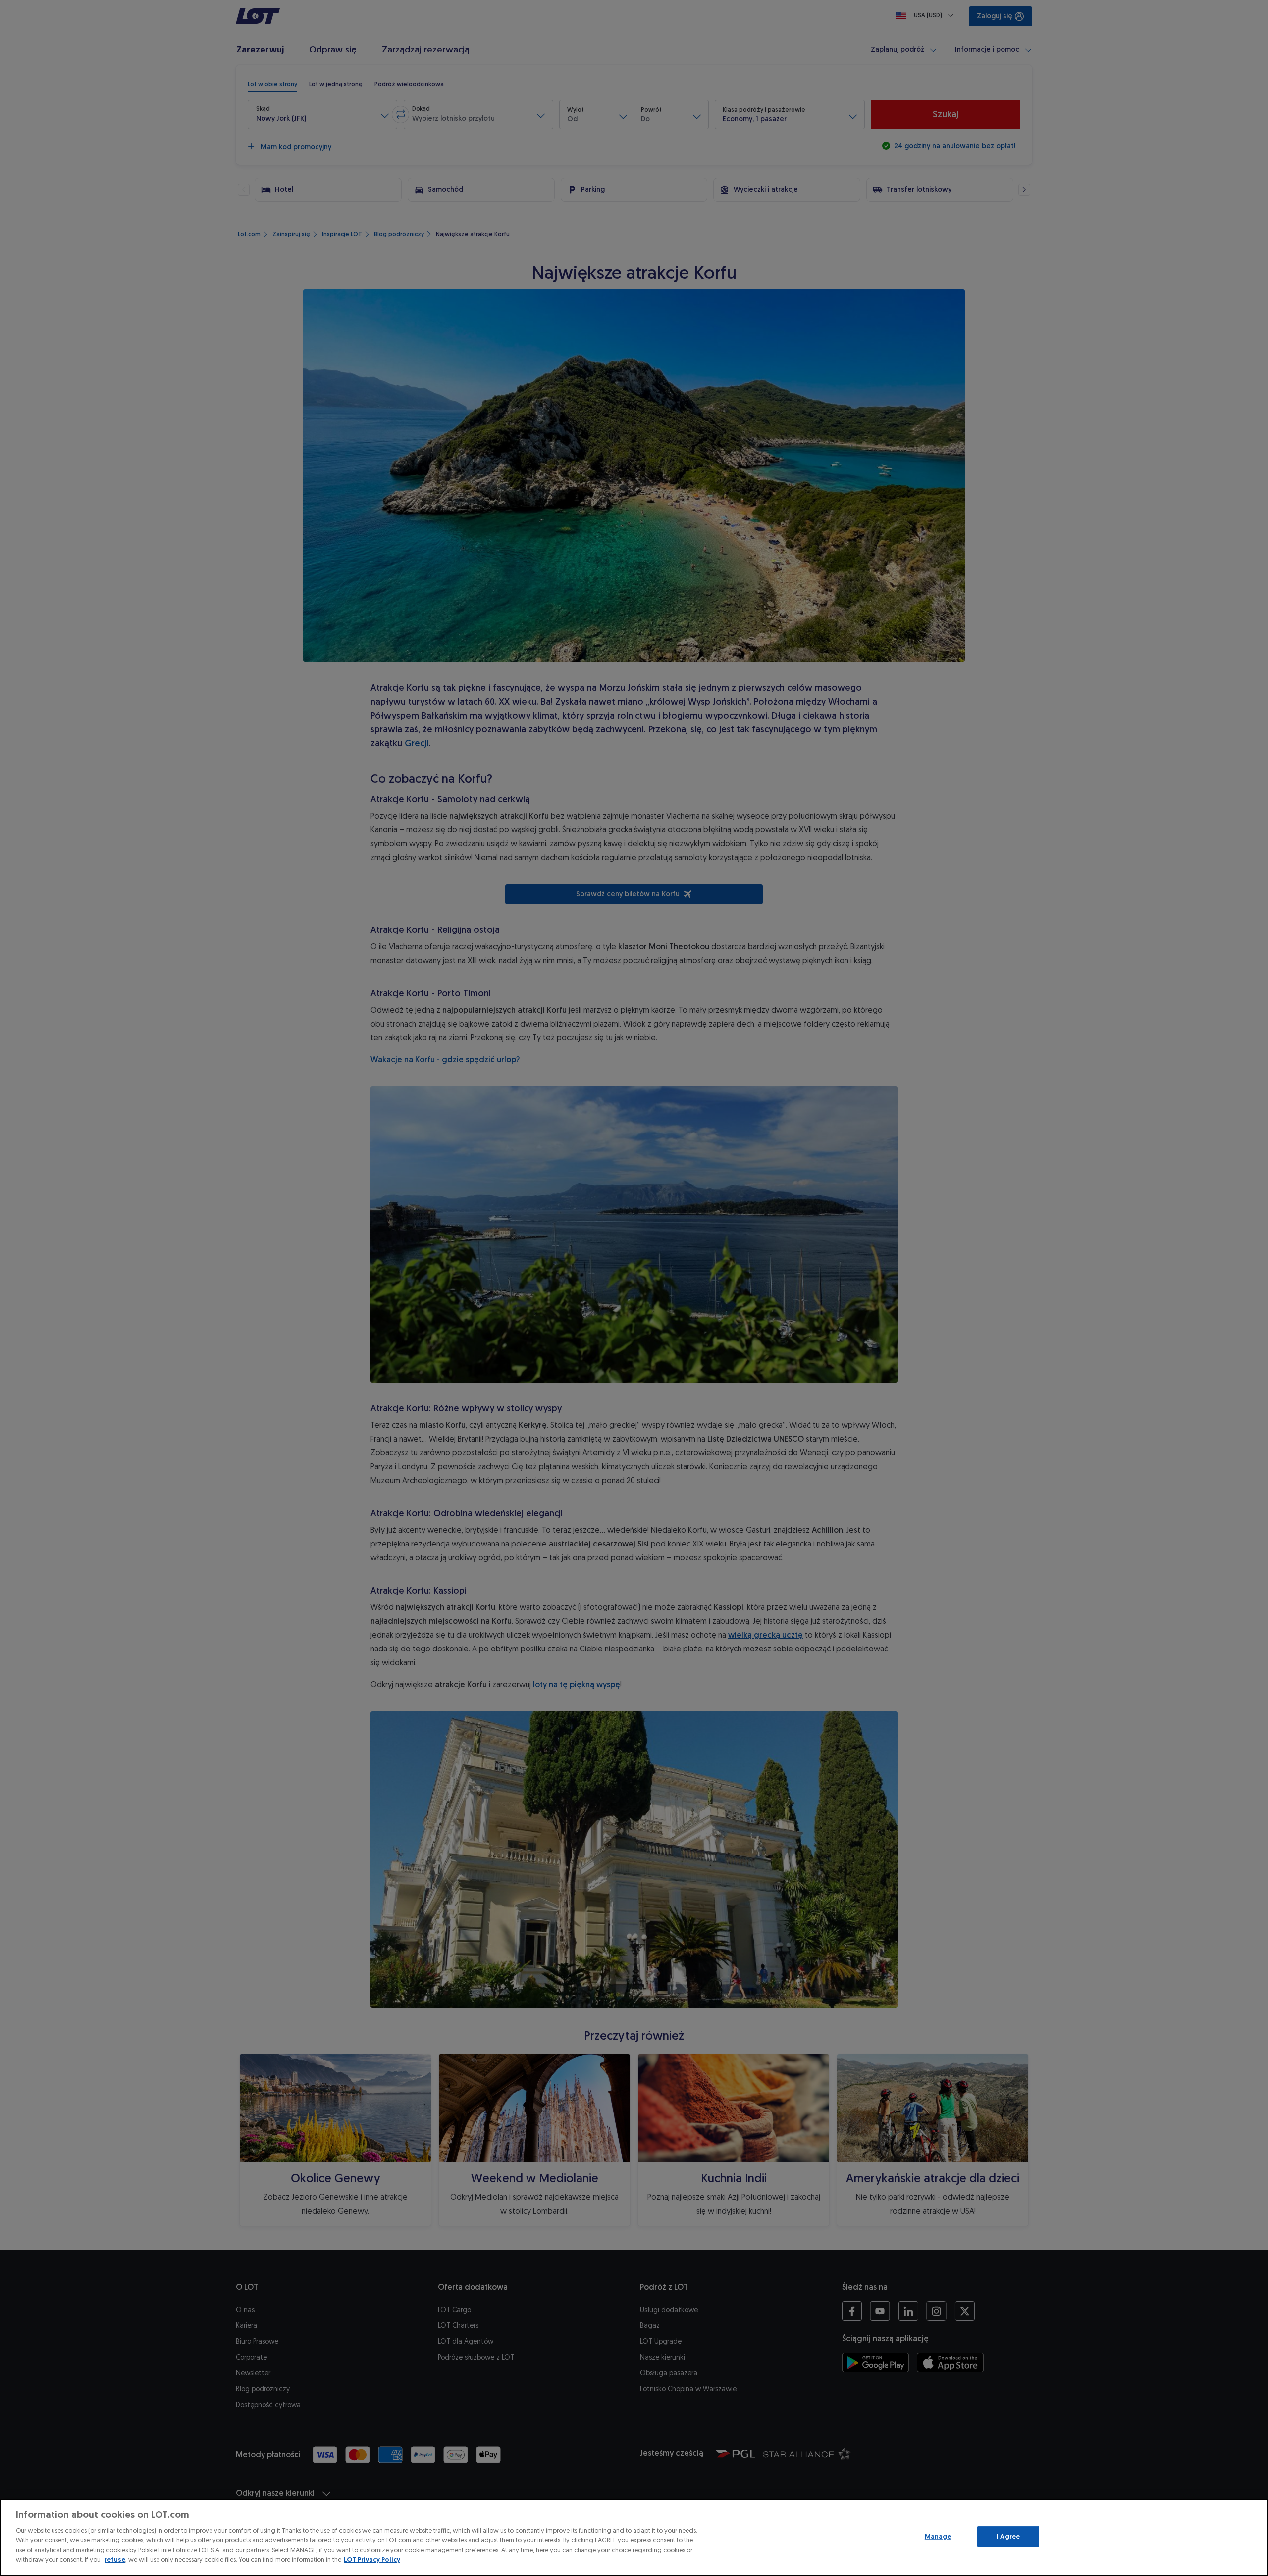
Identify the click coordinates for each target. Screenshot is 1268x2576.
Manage (938, 2537)
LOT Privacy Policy (372, 2559)
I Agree (1008, 2537)
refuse (115, 2559)
